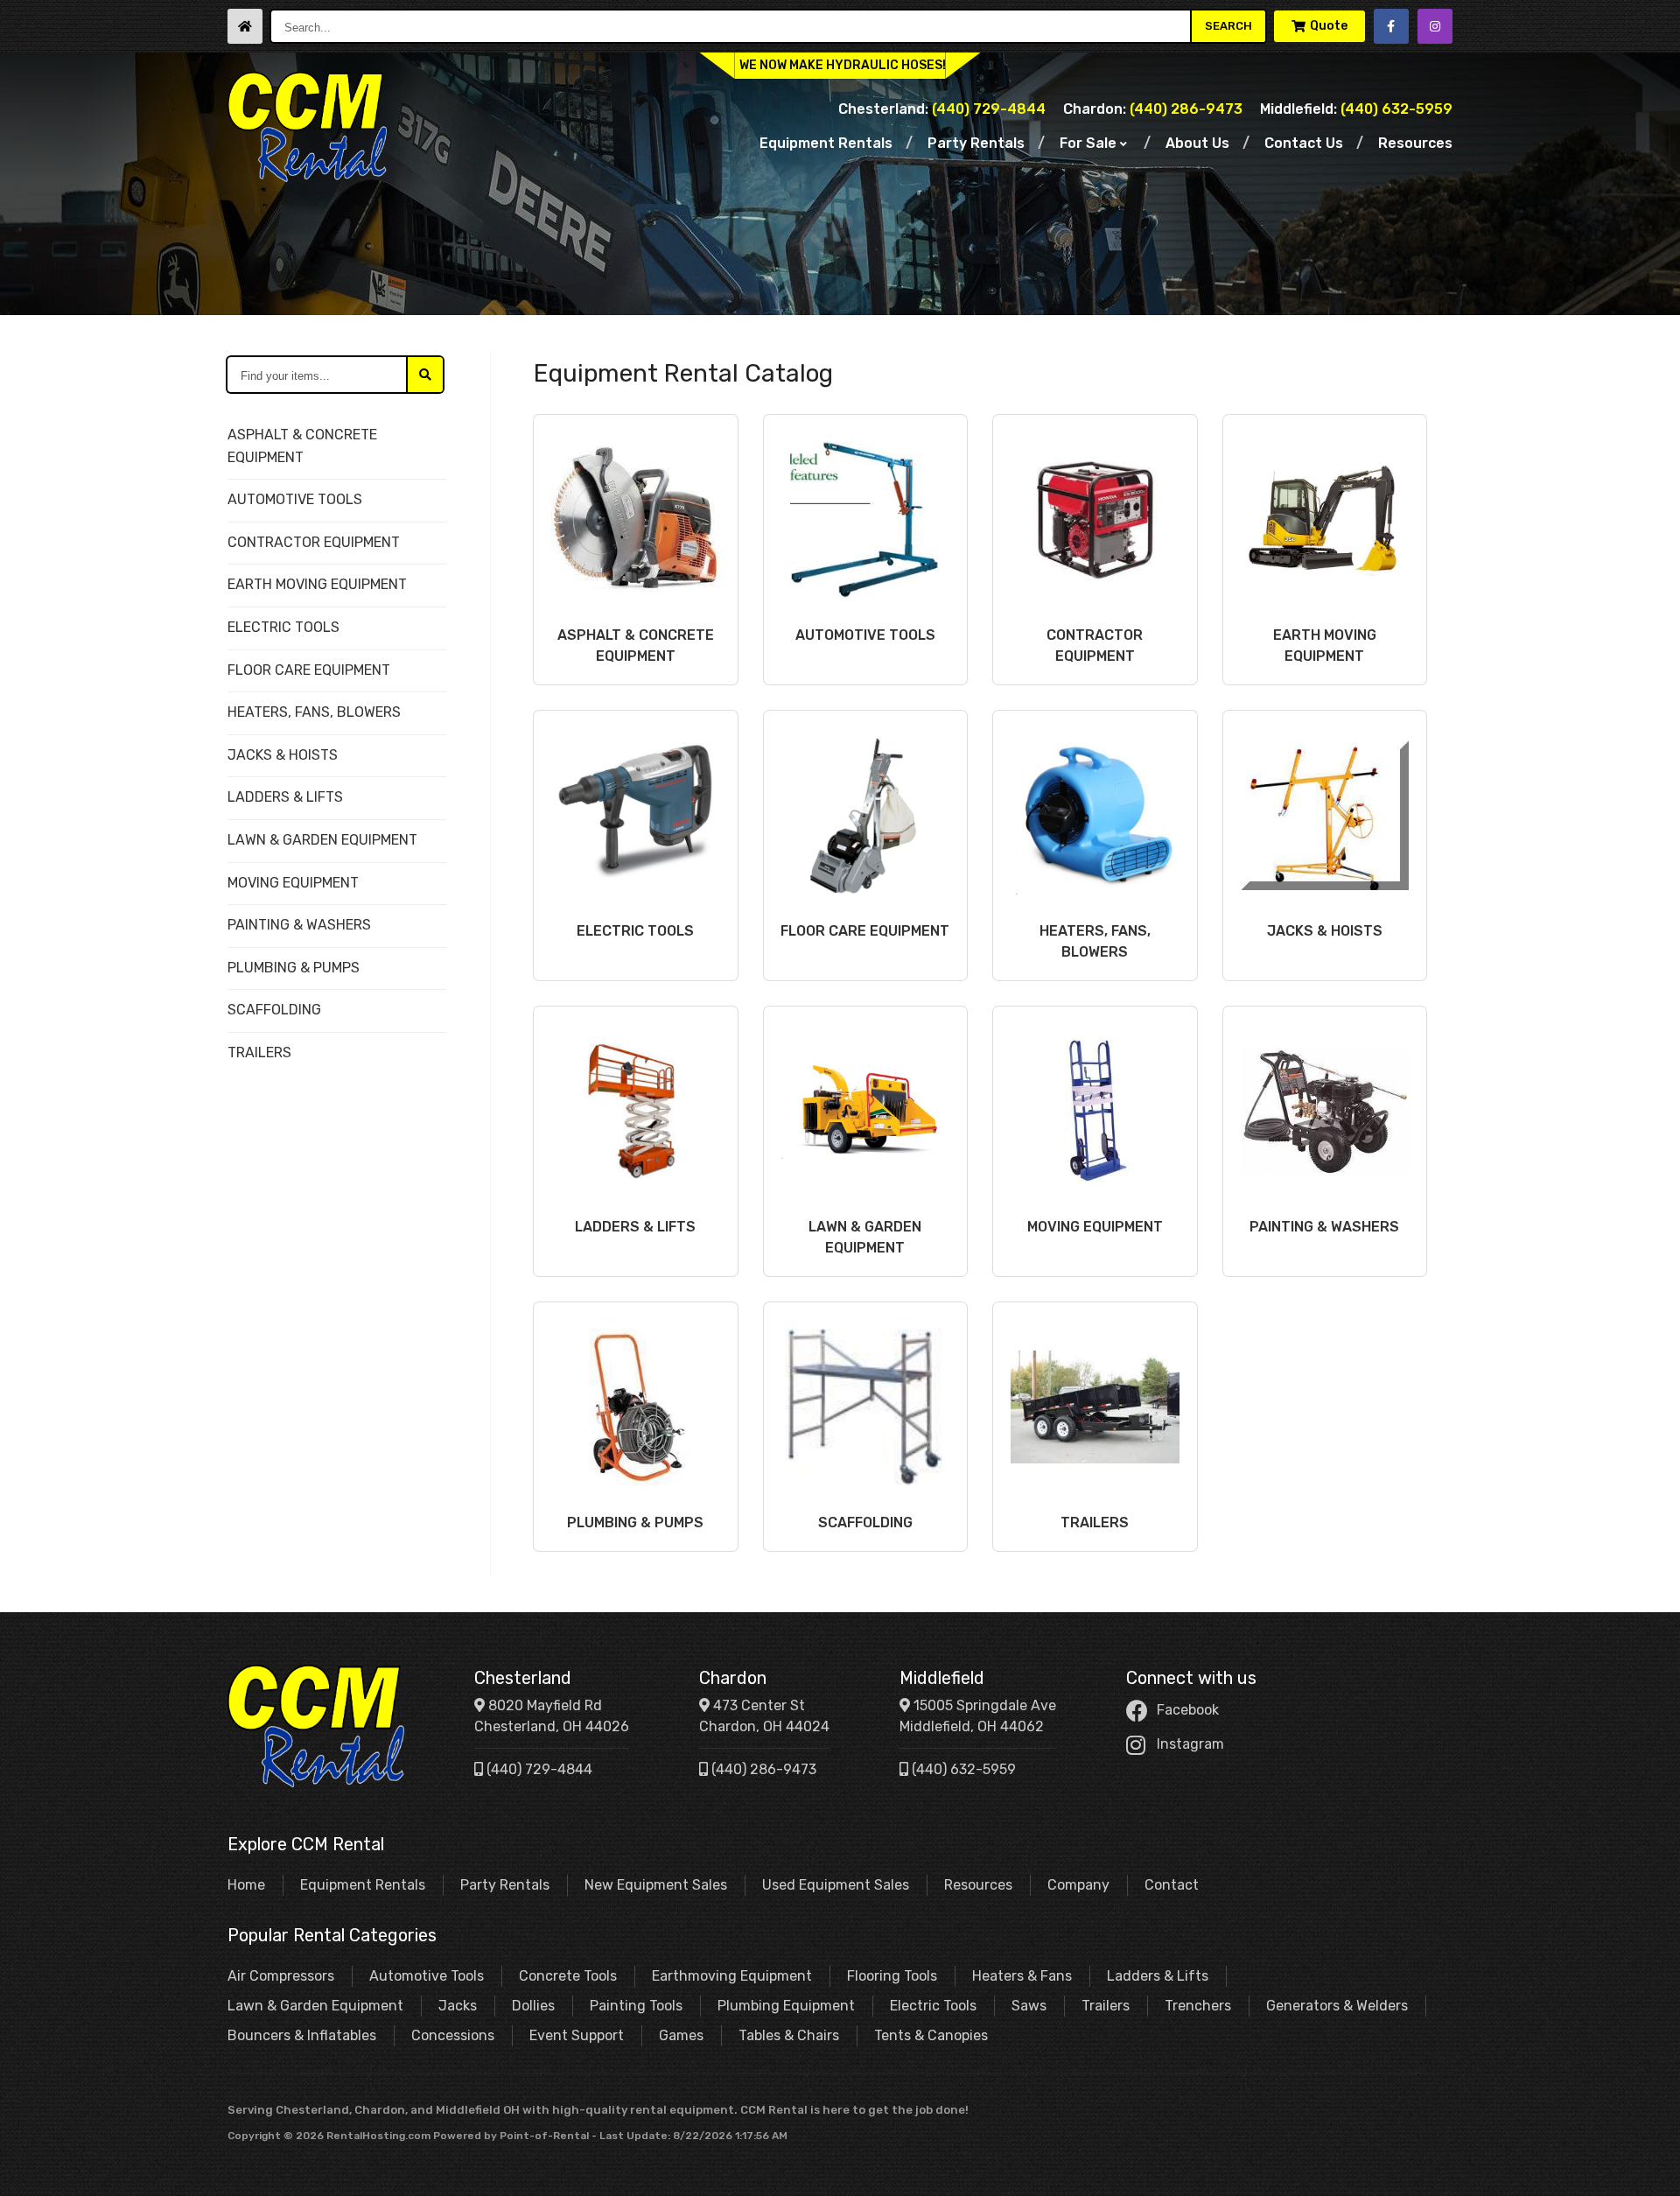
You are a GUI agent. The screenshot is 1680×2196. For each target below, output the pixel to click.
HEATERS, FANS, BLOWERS (314, 712)
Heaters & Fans (1022, 1976)
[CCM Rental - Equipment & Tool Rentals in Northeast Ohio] (316, 1726)
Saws (1029, 2006)
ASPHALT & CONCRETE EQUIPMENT (302, 446)
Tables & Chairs (789, 2035)
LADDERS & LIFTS (285, 797)
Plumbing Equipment (786, 2006)
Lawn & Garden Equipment (315, 2006)
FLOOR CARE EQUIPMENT (309, 670)
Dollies (533, 2006)
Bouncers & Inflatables (302, 2035)
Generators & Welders (1337, 2006)
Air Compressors (281, 1976)
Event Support (577, 2035)
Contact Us (1304, 143)
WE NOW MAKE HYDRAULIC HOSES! (843, 65)
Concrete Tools (568, 1976)
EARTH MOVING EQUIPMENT (317, 584)
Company (1078, 1885)
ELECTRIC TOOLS (283, 627)
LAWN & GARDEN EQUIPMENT (322, 840)
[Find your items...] (425, 375)
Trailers (1106, 2006)
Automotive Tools (427, 1976)
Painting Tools (636, 2006)
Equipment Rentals (826, 143)
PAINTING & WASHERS (299, 925)
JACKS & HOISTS (283, 755)
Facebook (1188, 1710)
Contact (1172, 1885)
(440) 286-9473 (1153, 109)
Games (681, 2035)
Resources (1415, 143)
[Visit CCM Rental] (245, 26)
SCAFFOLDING (274, 1010)
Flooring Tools (892, 1976)
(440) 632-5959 (1356, 109)
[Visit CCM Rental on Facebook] (1391, 26)
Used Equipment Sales (836, 1885)
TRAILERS (259, 1052)
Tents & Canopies (931, 2035)
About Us (1197, 143)
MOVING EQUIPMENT (293, 883)
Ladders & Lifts (1158, 1976)
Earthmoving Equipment (732, 1976)
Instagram (1190, 1744)
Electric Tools (933, 2006)
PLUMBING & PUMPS (294, 968)
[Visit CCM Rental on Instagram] (1435, 26)
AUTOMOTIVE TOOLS (295, 499)
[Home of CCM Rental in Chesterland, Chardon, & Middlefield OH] (307, 127)
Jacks (458, 2006)
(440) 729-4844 (942, 109)
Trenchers (1198, 2006)
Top (1647, 2169)
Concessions (453, 2035)
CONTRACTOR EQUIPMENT (314, 542)
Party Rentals (976, 143)
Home (246, 1885)
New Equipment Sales (656, 1885)
